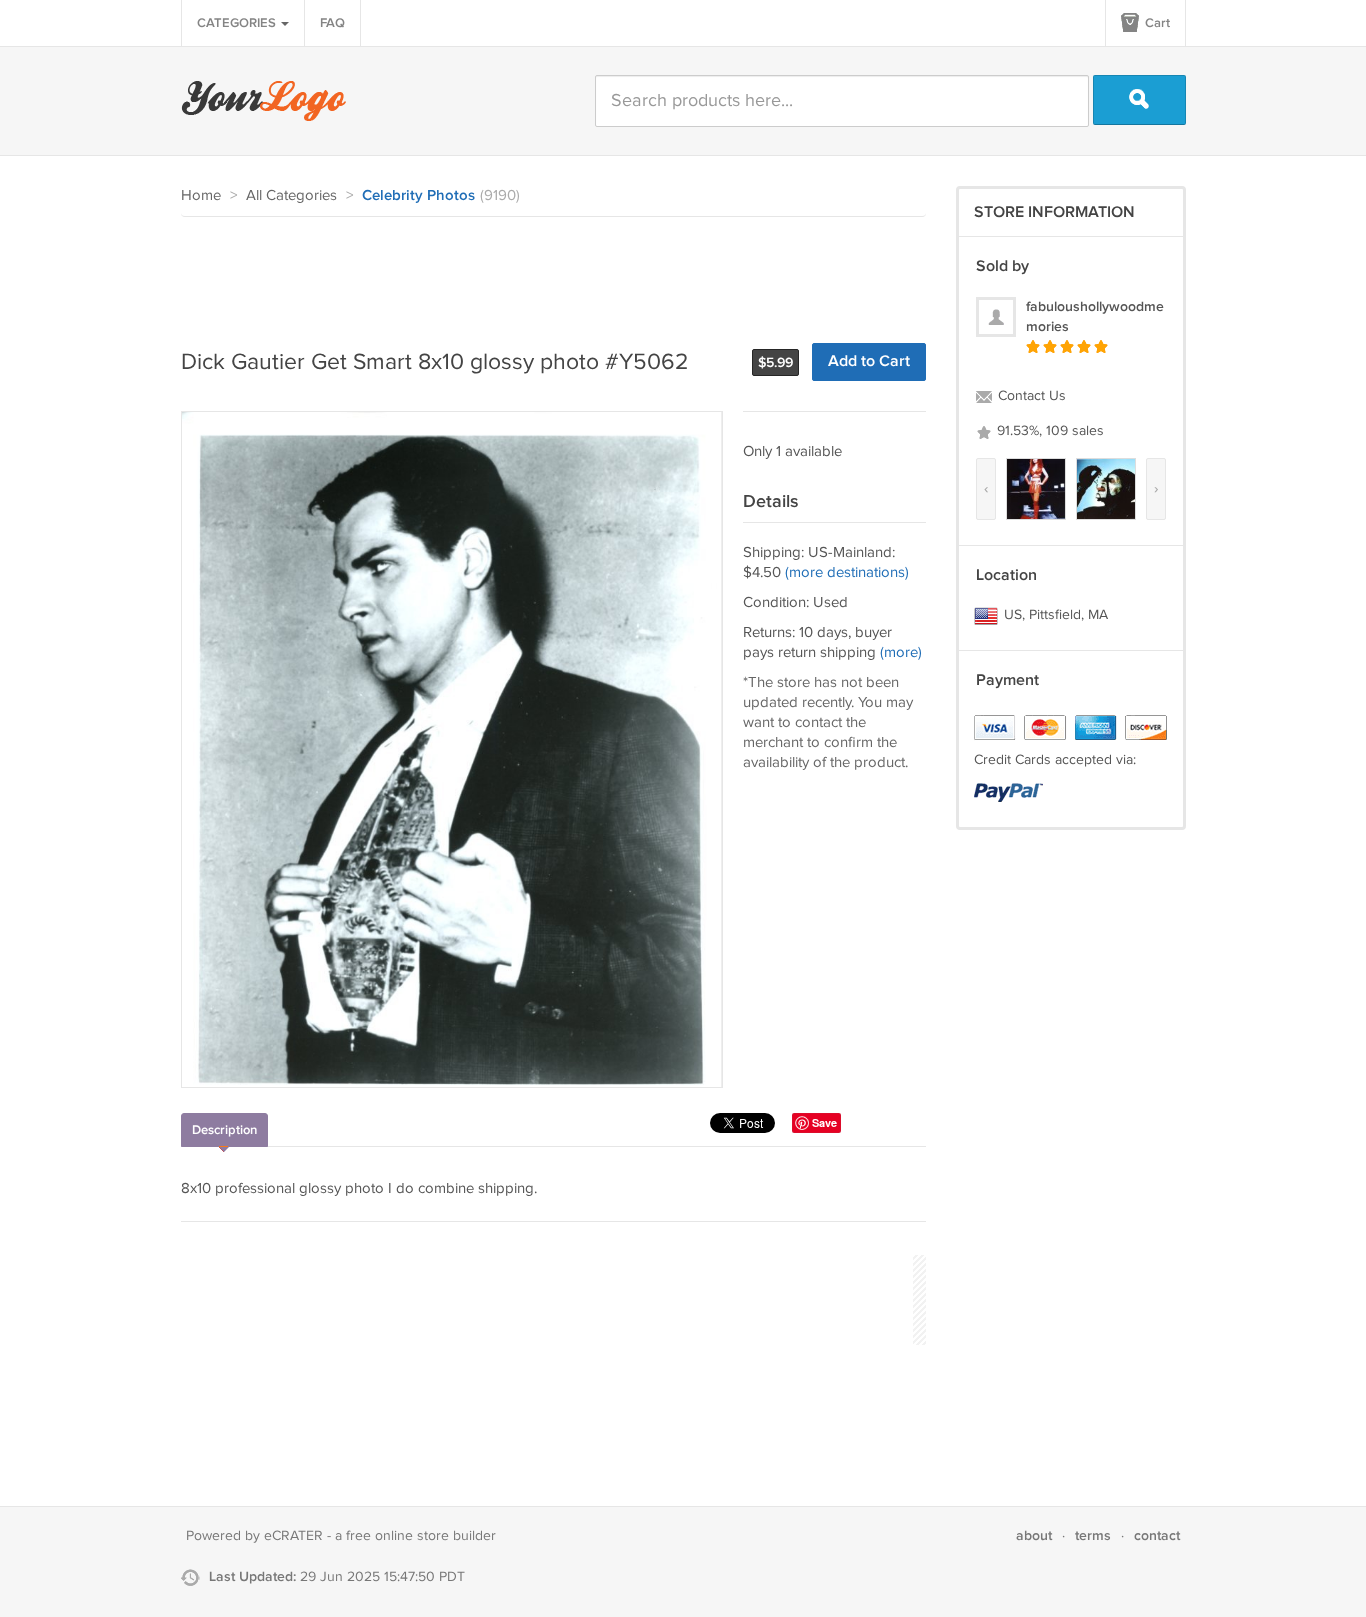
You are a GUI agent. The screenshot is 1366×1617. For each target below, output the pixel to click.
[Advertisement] (545, 272)
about (1034, 1535)
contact (1157, 1535)
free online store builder (421, 1536)
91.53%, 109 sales (1048, 431)
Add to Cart (869, 361)
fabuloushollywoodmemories (1095, 316)
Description (224, 1130)
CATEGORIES (238, 23)
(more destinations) (847, 572)
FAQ (332, 23)
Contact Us (1030, 396)
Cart (1156, 23)
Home (201, 195)
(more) (901, 652)
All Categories (291, 195)
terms (1093, 1535)
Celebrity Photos (418, 196)
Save (824, 1122)
